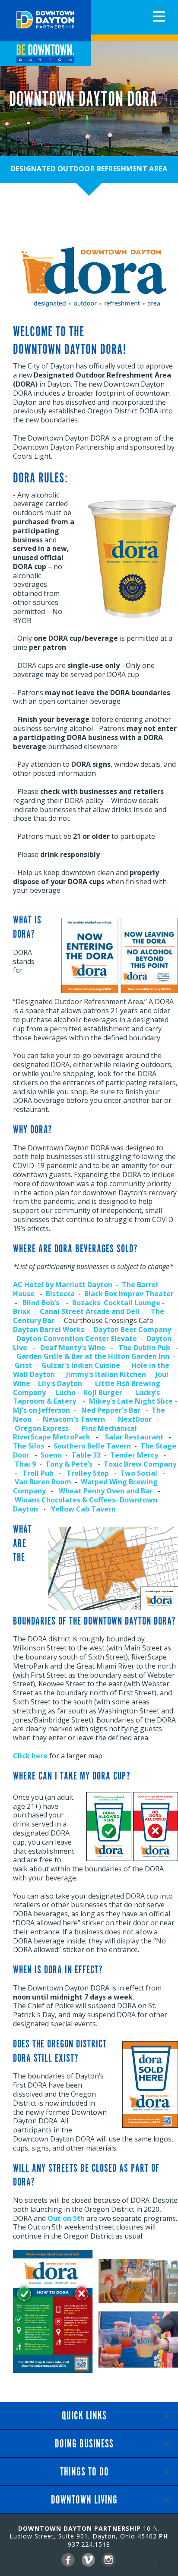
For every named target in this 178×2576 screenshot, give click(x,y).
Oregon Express (42, 1428)
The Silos (29, 1446)
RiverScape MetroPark (52, 1437)
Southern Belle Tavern (92, 1446)
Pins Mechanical (109, 1428)
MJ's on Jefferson (41, 1410)
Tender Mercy (134, 1455)
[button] (159, 16)
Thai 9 (24, 1464)
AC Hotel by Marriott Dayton (63, 1285)
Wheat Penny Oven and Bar (106, 1491)
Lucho (65, 1392)
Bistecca (60, 1294)
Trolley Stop (88, 1473)
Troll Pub (38, 1473)
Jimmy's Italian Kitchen (106, 1374)
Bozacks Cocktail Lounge (116, 1303)
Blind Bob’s (41, 1303)
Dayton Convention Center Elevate (77, 1338)
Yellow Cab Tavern (83, 1509)
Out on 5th (66, 2218)
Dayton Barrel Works (49, 1329)
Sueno (51, 1455)
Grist (23, 1365)
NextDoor (135, 1419)
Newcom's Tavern (74, 1419)
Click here (30, 1756)
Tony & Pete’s (69, 1464)
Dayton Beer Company (132, 1329)
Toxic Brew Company (140, 1464)
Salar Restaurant (134, 1437)
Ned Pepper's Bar (111, 1410)
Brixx (22, 1311)
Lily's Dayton (60, 1383)
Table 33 (86, 1455)
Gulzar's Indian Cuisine (81, 1365)
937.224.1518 (89, 2544)
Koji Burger (103, 1392)
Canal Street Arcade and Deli (90, 1311)
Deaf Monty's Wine (73, 1348)
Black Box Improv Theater (129, 1294)
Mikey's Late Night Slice (131, 1401)
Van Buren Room (43, 1482)
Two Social (139, 1473)
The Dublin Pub (144, 1348)
